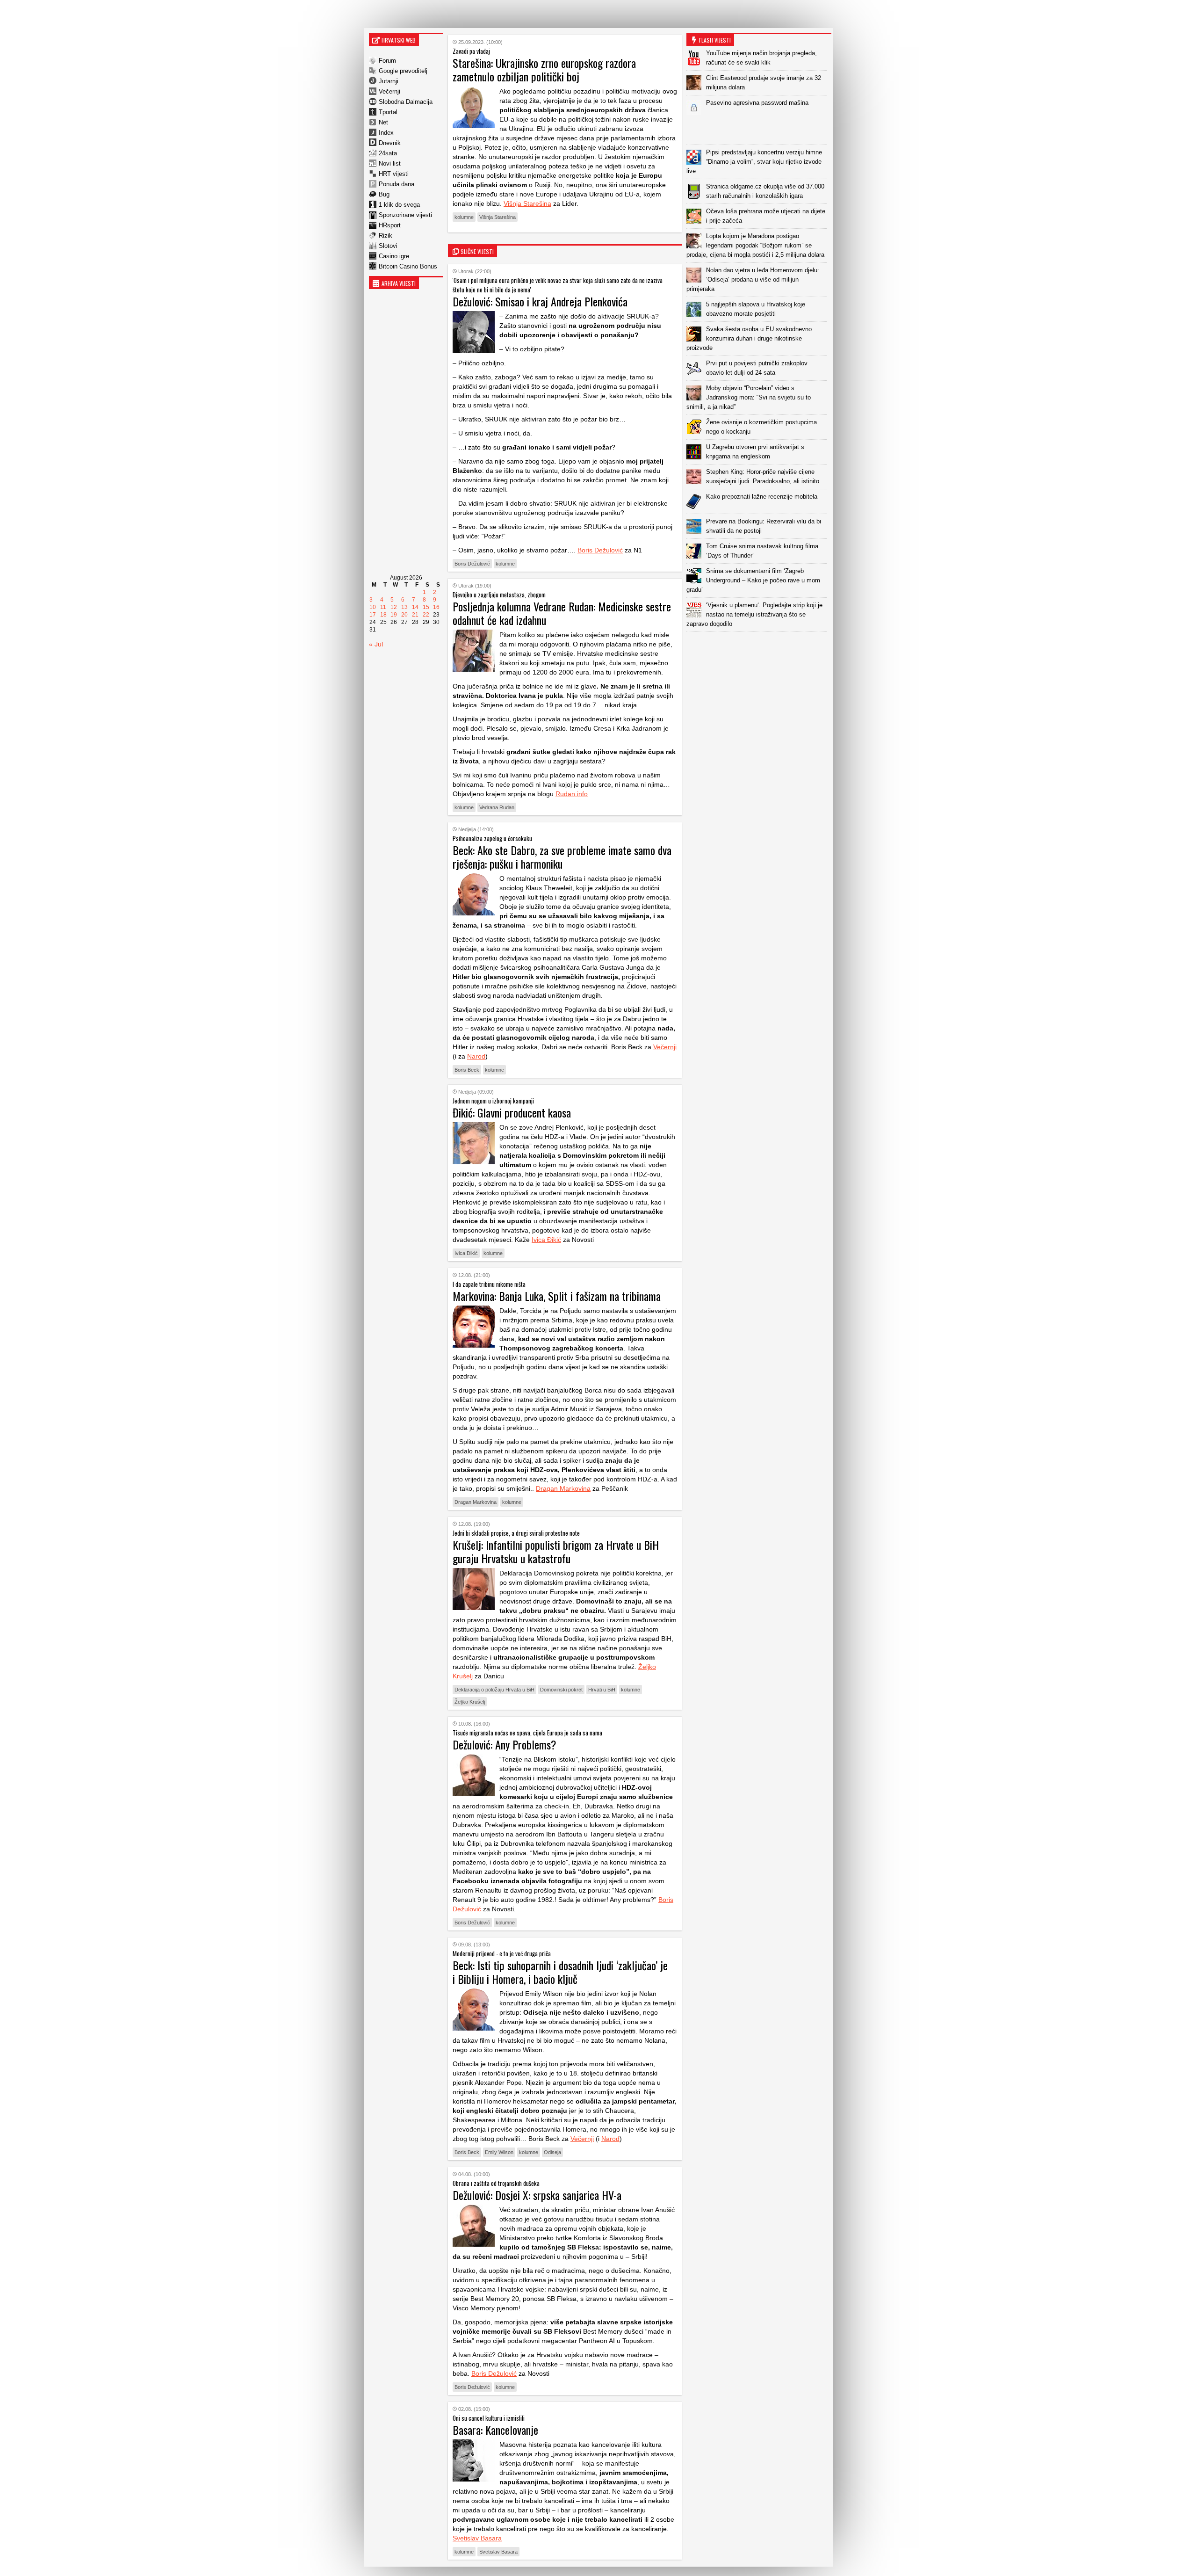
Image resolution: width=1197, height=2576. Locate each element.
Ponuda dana (397, 184)
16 (436, 607)
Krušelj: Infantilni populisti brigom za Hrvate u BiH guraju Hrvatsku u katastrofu (556, 1551)
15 (426, 607)
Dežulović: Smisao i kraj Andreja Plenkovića (540, 301)
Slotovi (388, 246)
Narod (476, 1056)
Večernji (389, 91)
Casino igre (394, 256)
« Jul (376, 644)
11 (383, 607)
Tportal (388, 112)
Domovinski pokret (561, 1690)
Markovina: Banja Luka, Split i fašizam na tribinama (557, 1296)
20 (404, 615)
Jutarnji (389, 81)
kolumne (464, 217)
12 (394, 607)
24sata (388, 153)
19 (394, 615)
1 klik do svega (399, 205)
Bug (384, 194)
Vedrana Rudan (497, 807)
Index (386, 133)
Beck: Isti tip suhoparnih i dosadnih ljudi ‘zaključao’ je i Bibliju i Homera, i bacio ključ (560, 1972)
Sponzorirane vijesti (405, 215)
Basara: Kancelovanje (495, 2430)
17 (373, 615)
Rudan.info (572, 794)
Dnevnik (390, 143)
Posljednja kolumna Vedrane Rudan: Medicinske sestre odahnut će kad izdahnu (562, 613)
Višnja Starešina (527, 203)
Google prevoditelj (403, 71)
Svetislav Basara (477, 2538)
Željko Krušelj (470, 1702)
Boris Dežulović (600, 550)
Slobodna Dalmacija (406, 102)
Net (383, 122)
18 (383, 615)
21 (415, 615)
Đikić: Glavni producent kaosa (512, 1112)
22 (426, 615)
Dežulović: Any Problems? (505, 1744)
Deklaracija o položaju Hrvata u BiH (494, 1690)
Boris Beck (467, 1070)
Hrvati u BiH (602, 1690)
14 (415, 607)
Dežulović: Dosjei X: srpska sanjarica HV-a (537, 2195)
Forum (387, 61)
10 (373, 607)
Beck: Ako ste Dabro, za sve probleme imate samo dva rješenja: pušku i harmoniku (562, 857)
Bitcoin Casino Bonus (408, 266)
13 (404, 607)
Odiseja (552, 2152)
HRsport (390, 225)
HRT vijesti (394, 174)
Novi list (390, 163)
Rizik (386, 236)
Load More (759, 647)
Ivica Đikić (546, 1240)
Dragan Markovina (563, 1488)
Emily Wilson (499, 2152)
